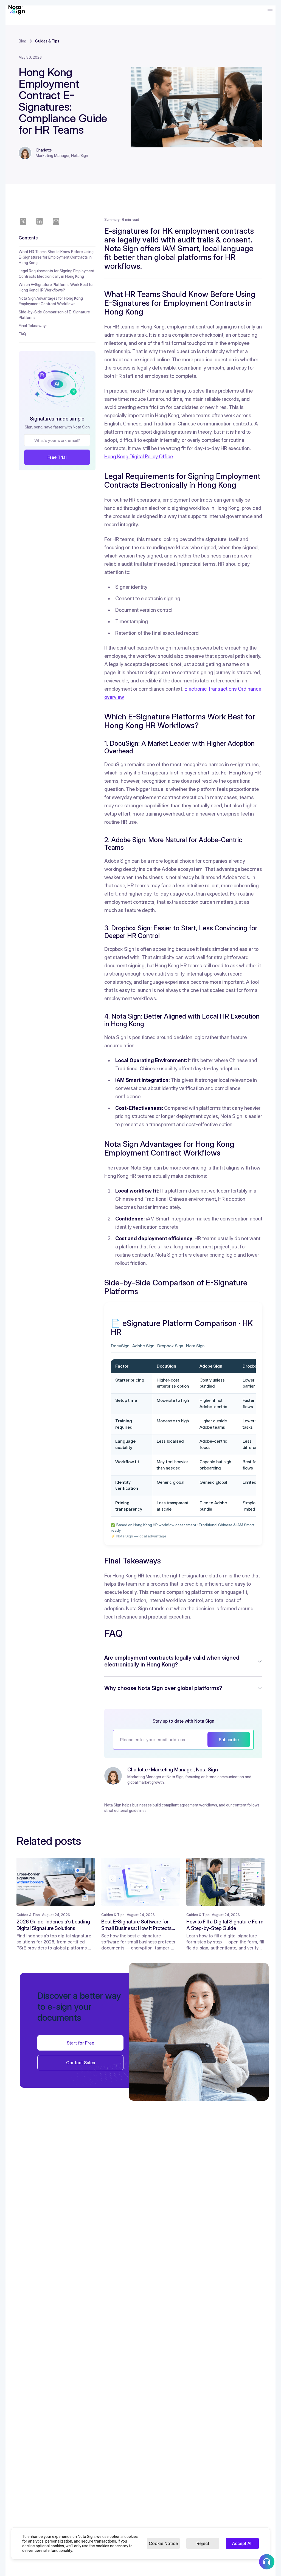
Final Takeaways (33, 326)
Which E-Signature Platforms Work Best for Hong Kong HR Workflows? (56, 287)
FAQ (22, 334)
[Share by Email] (56, 221)
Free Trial (57, 457)
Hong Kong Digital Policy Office (139, 457)
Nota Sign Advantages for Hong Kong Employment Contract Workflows (51, 301)
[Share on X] (23, 221)
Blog (23, 41)
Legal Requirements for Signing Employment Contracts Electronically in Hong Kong (57, 274)
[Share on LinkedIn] (40, 221)
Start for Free (80, 2043)
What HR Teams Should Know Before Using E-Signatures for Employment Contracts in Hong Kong (56, 257)
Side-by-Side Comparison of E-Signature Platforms (54, 315)
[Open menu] (270, 10)
